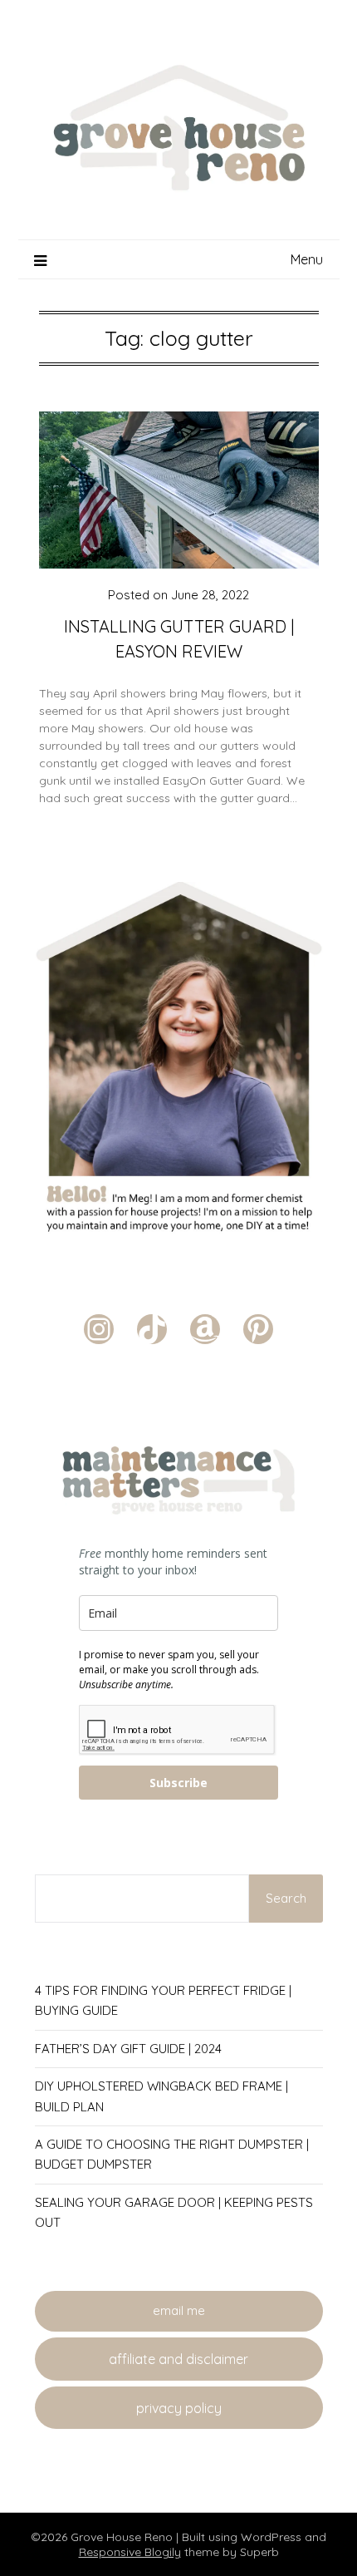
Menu (307, 259)
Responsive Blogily (130, 2552)
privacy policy (179, 2408)
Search (286, 1898)
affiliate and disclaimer (178, 2359)
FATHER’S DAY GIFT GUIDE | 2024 (128, 2049)
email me (179, 2310)
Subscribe (178, 1783)
